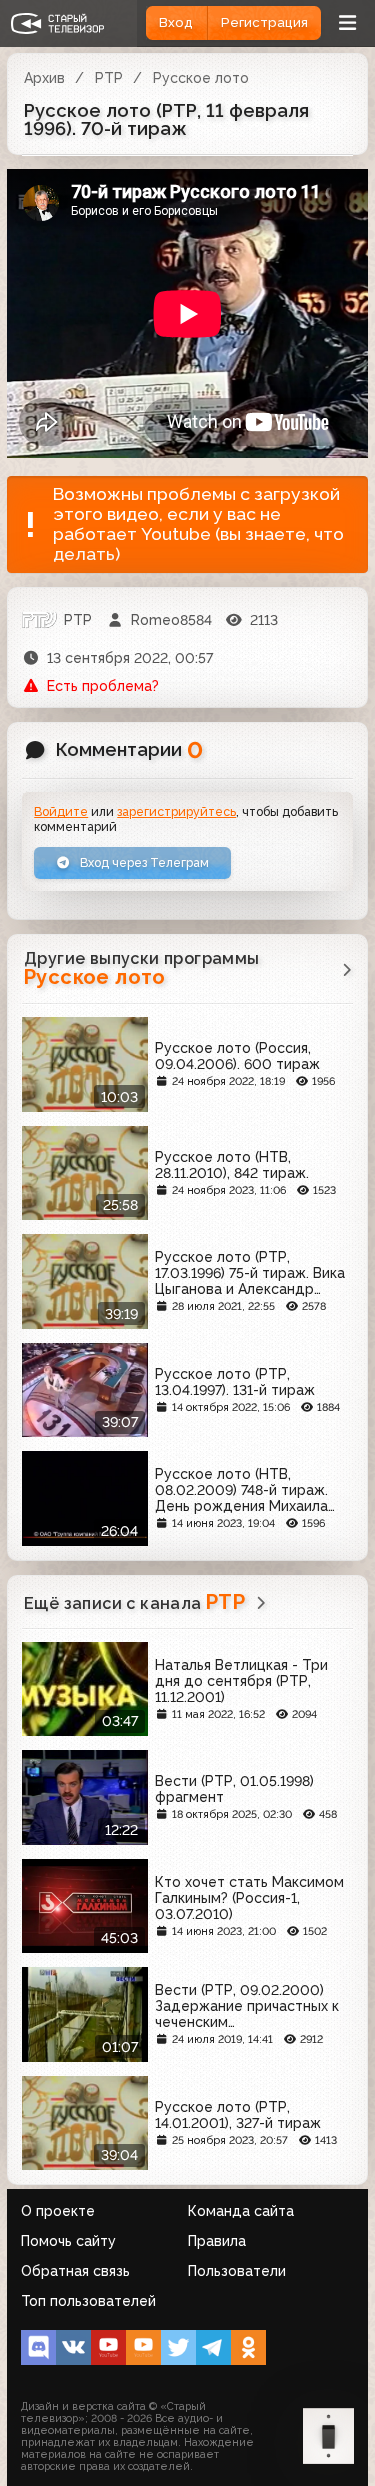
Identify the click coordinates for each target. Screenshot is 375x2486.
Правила (217, 2241)
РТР (109, 78)
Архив (44, 78)
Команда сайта (241, 2211)
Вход (176, 22)
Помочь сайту (68, 2241)
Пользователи (237, 2271)
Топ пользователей (88, 2301)
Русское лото (201, 78)
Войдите (61, 811)
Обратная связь (75, 2271)
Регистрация (264, 22)
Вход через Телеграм (143, 862)
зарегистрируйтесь (176, 811)
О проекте (58, 2211)
